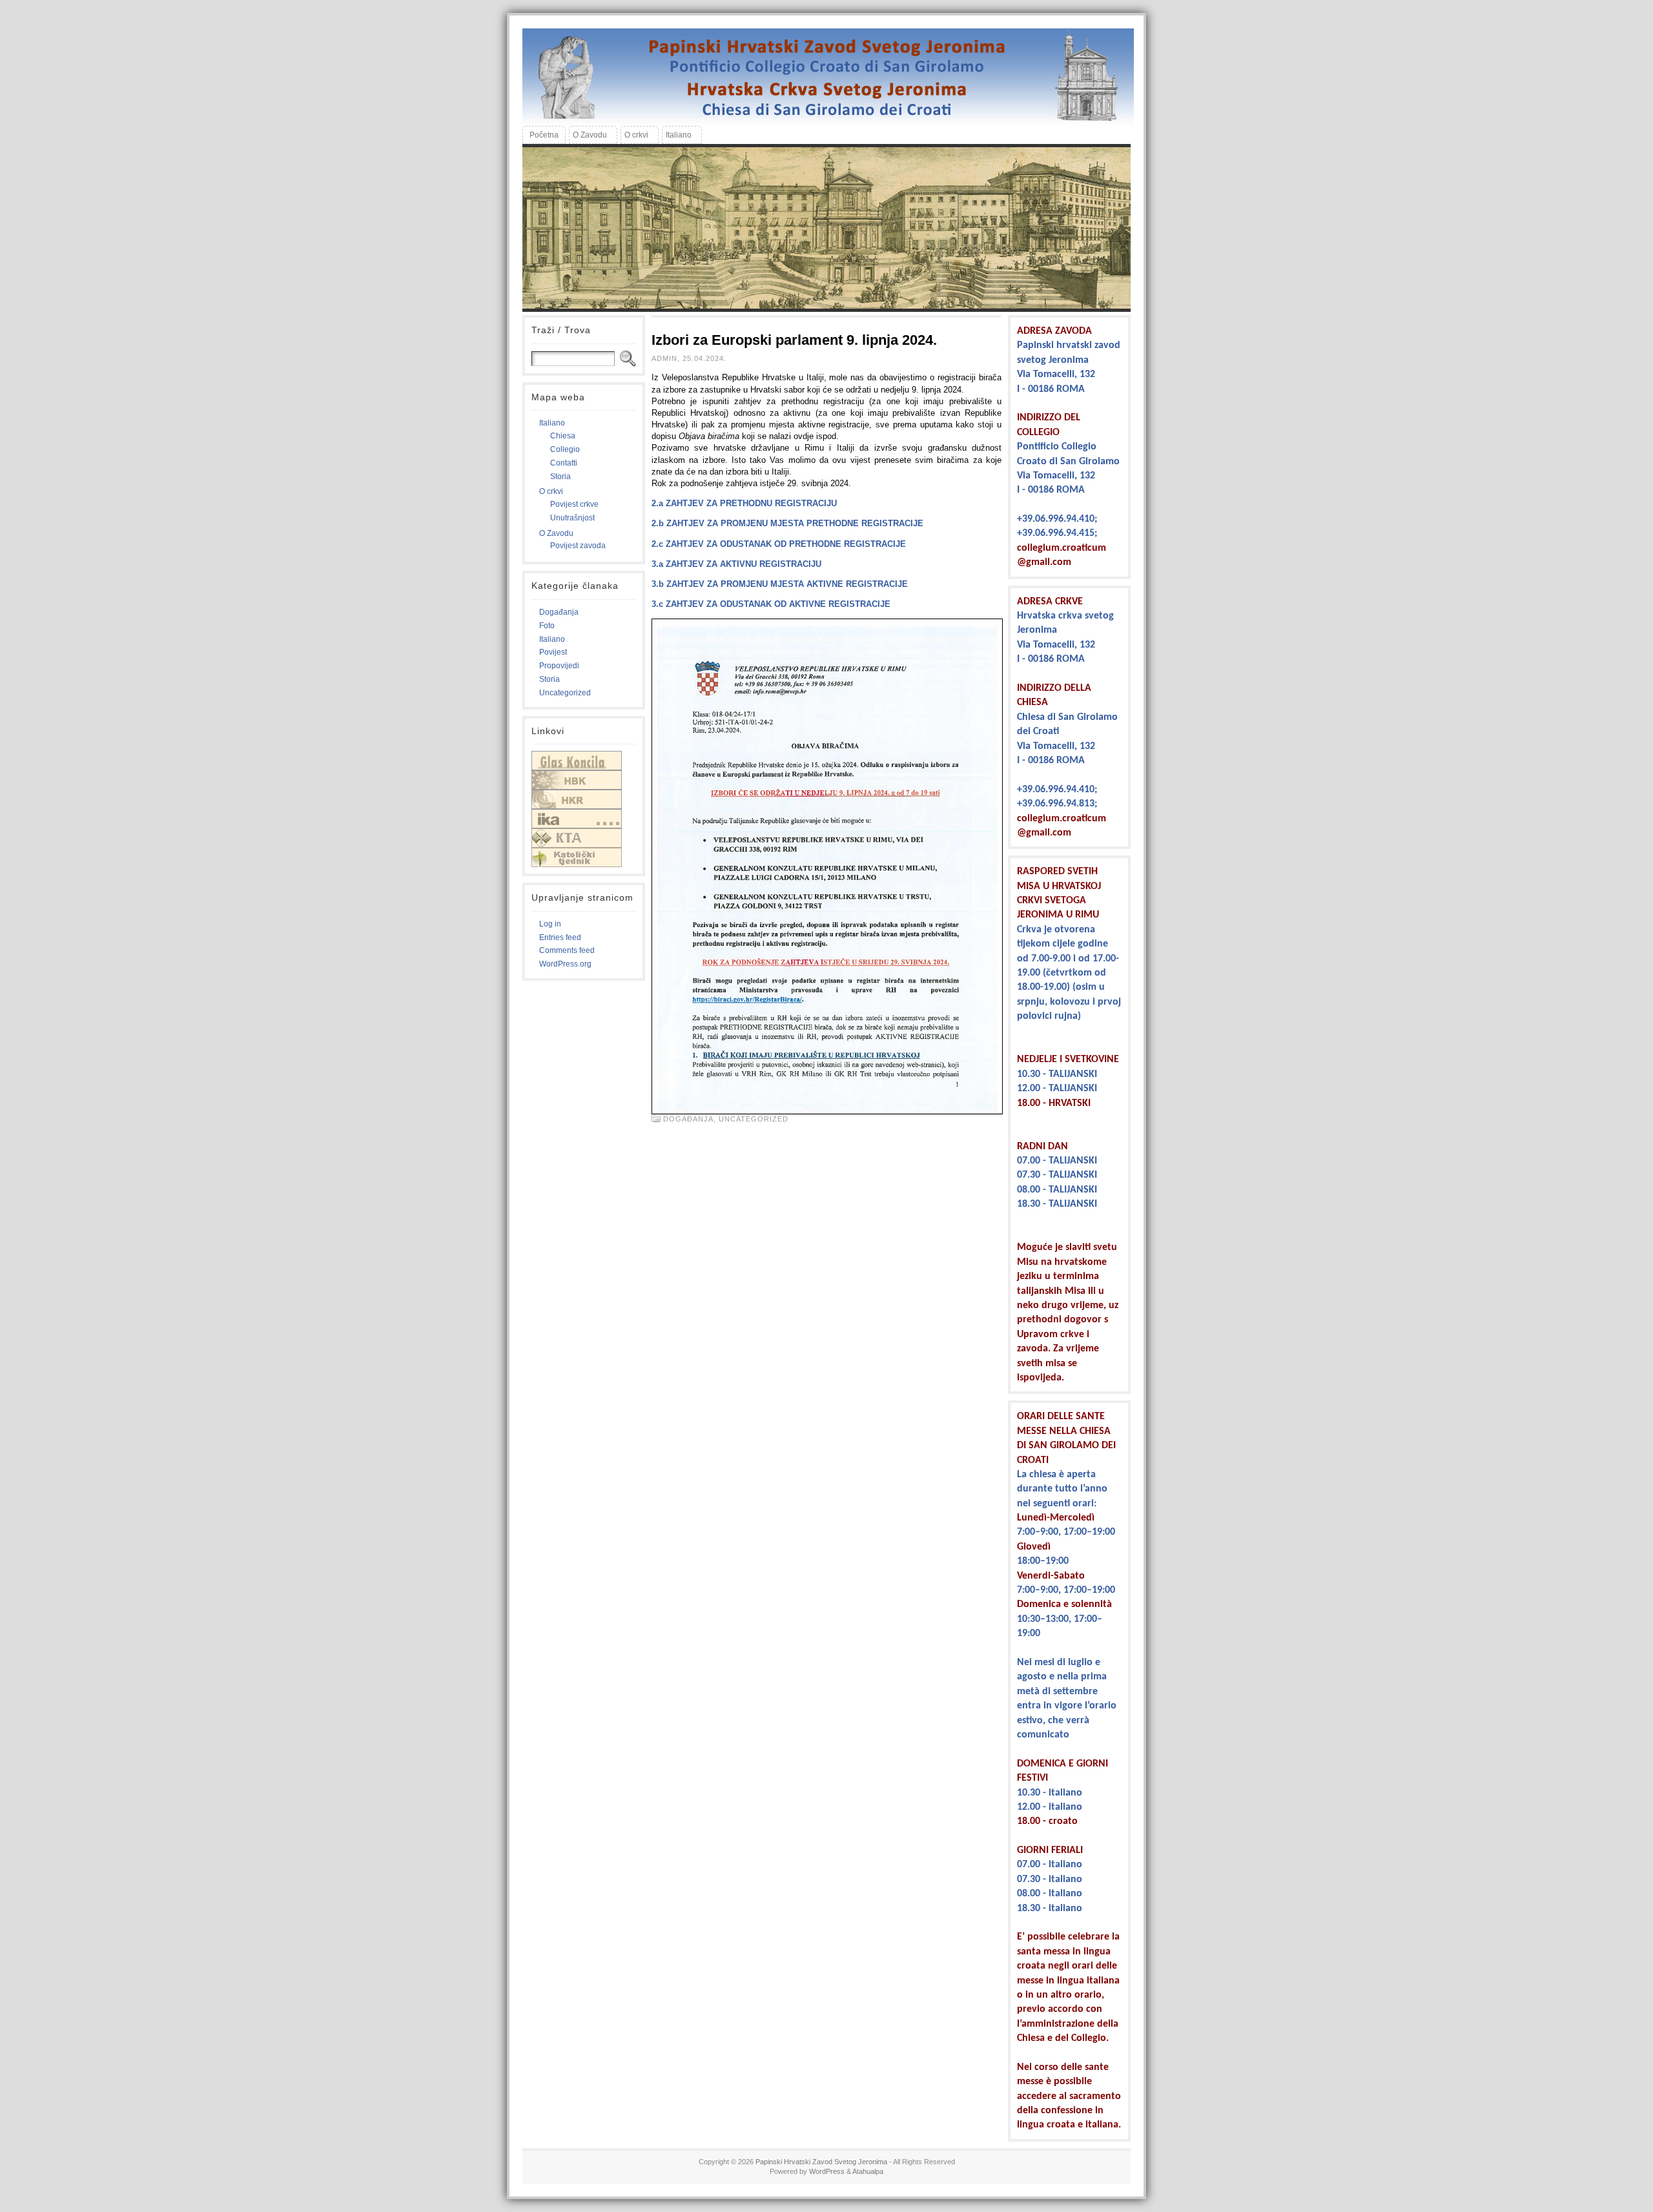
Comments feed (567, 950)
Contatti (564, 463)
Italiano (552, 423)
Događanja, (691, 1119)
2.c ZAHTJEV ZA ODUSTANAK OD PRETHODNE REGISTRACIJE (779, 544)
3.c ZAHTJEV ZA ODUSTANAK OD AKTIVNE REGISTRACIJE (771, 604)
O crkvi (551, 491)
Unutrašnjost (572, 518)
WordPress (827, 2171)
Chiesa (563, 436)
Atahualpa (868, 2171)
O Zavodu (556, 533)
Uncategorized (565, 693)
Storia (560, 476)
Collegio (565, 449)
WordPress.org (565, 964)
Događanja (559, 612)
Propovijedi (559, 666)
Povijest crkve (574, 504)
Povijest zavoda (578, 546)
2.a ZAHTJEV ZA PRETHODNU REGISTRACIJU (744, 503)
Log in (550, 924)
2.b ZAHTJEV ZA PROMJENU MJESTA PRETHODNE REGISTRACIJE (787, 523)
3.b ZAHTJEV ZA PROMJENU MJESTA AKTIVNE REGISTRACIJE (780, 584)
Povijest (553, 652)
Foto (547, 626)
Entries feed (560, 937)
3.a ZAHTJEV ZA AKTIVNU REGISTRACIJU (736, 564)
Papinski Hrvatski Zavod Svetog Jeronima (821, 2162)
